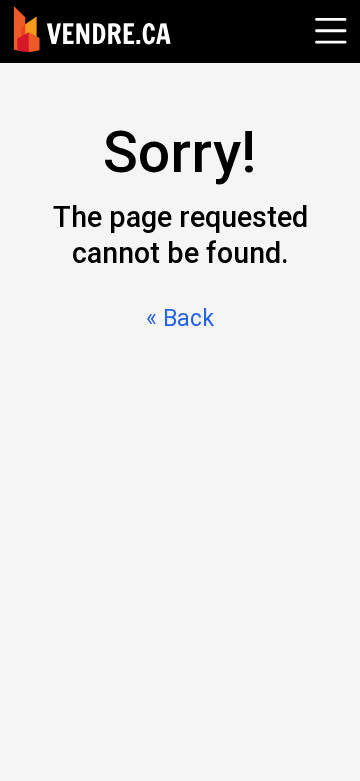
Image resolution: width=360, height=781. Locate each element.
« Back (180, 318)
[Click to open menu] (328, 28)
